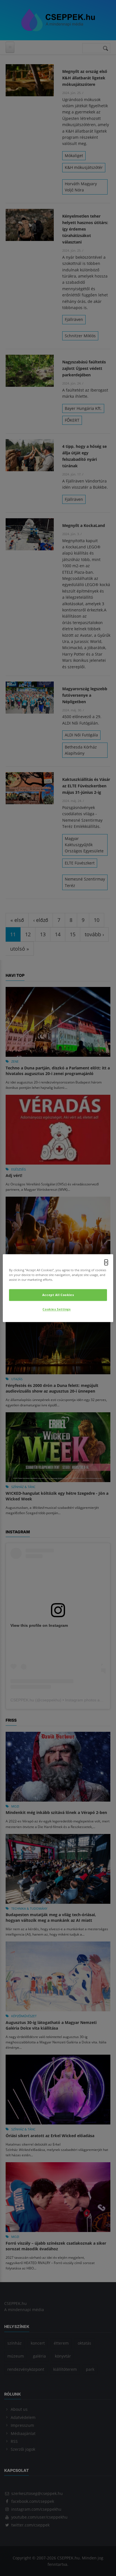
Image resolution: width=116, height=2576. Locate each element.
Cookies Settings (56, 1309)
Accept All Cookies (58, 1295)
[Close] (106, 1262)
